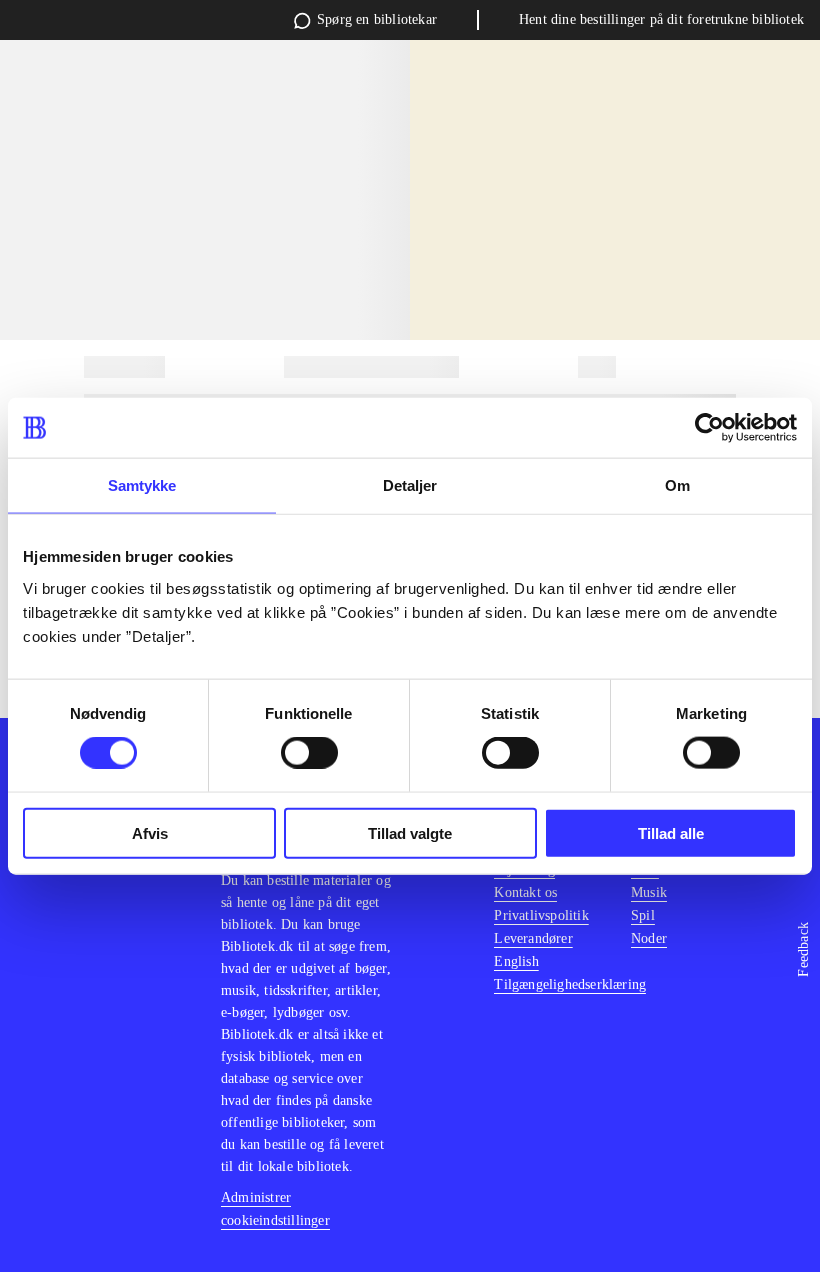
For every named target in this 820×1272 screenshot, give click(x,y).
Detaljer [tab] (410, 485)
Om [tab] (677, 485)
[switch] (309, 753)
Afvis (150, 832)
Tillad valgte (410, 832)
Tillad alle (671, 832)
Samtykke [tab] (142, 485)
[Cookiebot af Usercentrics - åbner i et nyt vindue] (709, 428)
